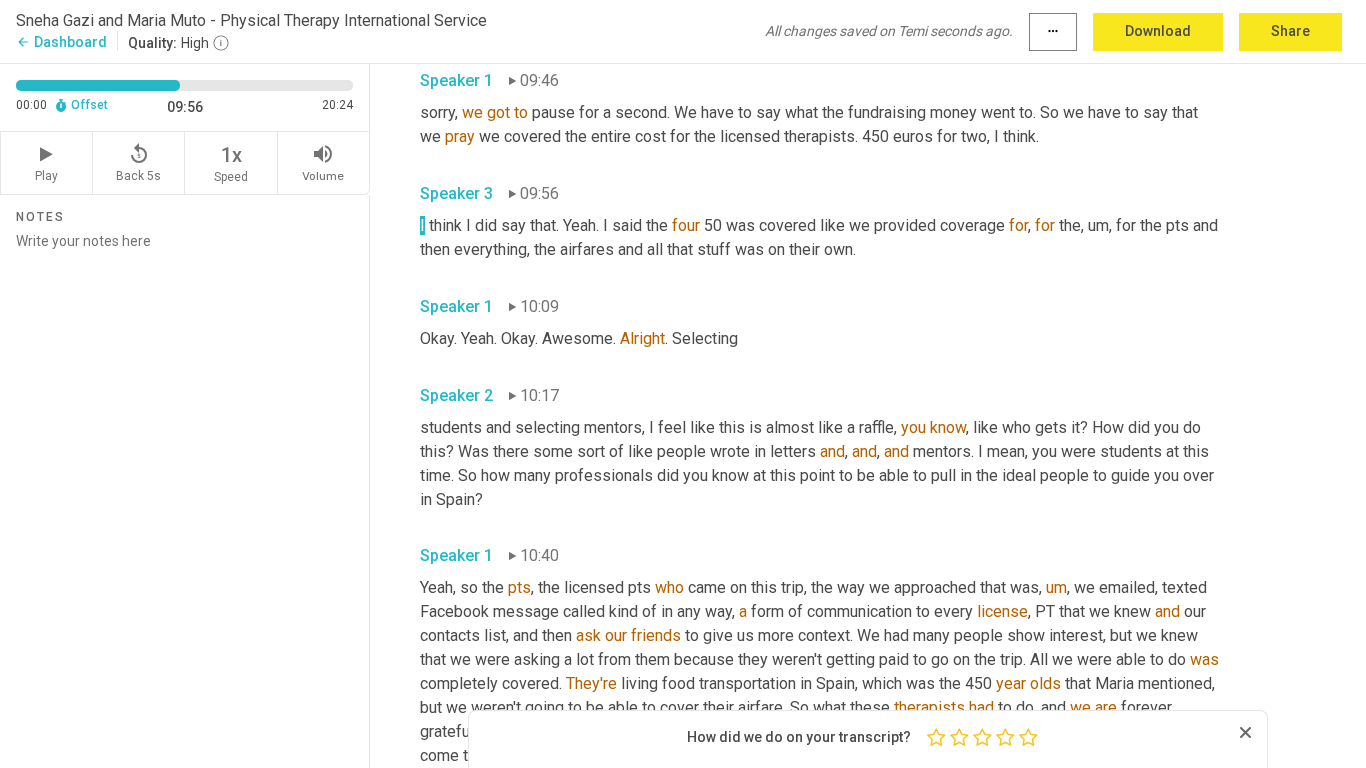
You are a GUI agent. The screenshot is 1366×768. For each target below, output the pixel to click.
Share (1290, 31)
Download (1158, 31)
